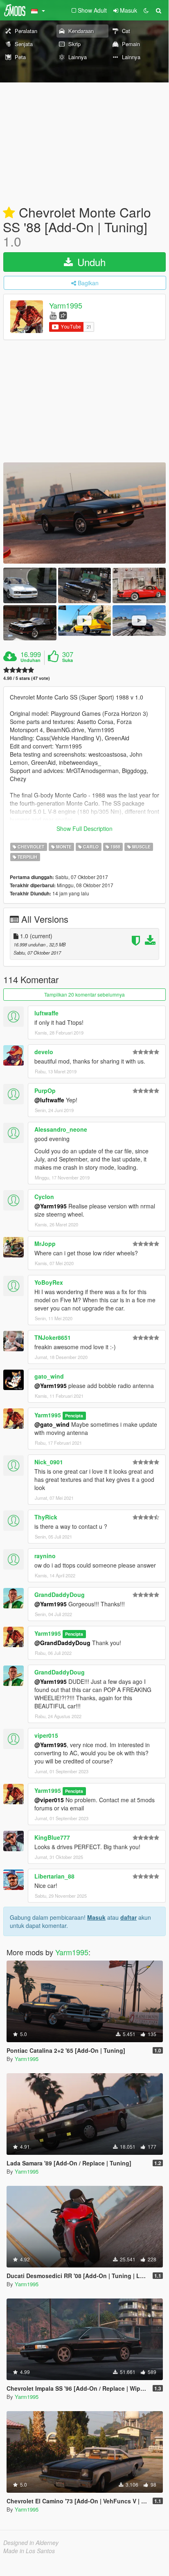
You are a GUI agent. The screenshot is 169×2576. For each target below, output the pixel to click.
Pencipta (74, 1416)
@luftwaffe (49, 1100)
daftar (128, 1917)
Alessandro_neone (61, 1129)
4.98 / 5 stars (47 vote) (27, 678)
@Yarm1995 (51, 1206)
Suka (68, 660)
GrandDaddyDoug (60, 1594)
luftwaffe (46, 1013)
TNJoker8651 (53, 1337)
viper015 (46, 1735)
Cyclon (44, 1197)
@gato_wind (52, 1424)
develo (44, 1052)
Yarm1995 (66, 306)
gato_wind (49, 1376)
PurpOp (45, 1090)
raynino (45, 1556)
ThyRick (46, 1517)
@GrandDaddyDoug (62, 1643)
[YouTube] (53, 315)
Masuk (96, 1917)
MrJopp (45, 1244)
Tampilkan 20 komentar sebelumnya (84, 994)
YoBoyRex (49, 1282)
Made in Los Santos (29, 2551)
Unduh (90, 262)
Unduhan (30, 660)
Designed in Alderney (31, 2543)
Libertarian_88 (54, 1876)
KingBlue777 (52, 1837)
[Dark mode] (146, 10)
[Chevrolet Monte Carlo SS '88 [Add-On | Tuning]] (84, 513)
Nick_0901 (49, 1462)
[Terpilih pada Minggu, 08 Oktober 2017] (9, 213)
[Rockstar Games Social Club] (63, 315)
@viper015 (49, 1800)
